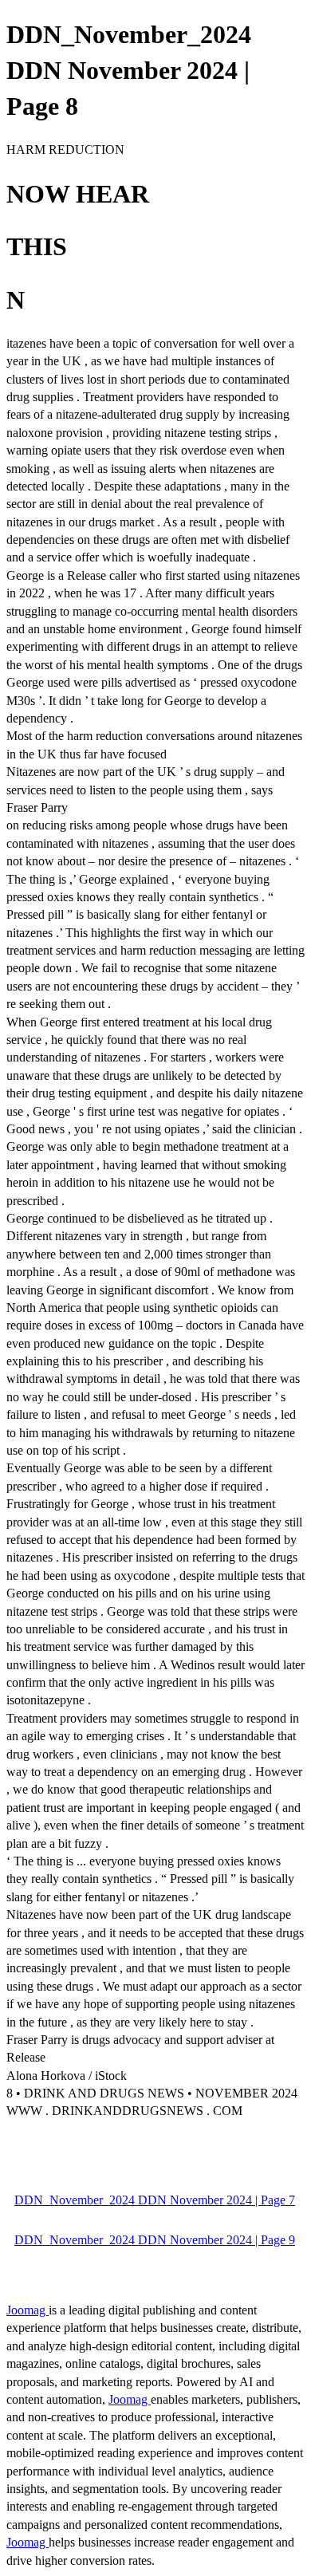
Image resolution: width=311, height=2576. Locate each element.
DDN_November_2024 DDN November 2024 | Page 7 (155, 2200)
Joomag (28, 2310)
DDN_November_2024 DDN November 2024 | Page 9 (155, 2240)
